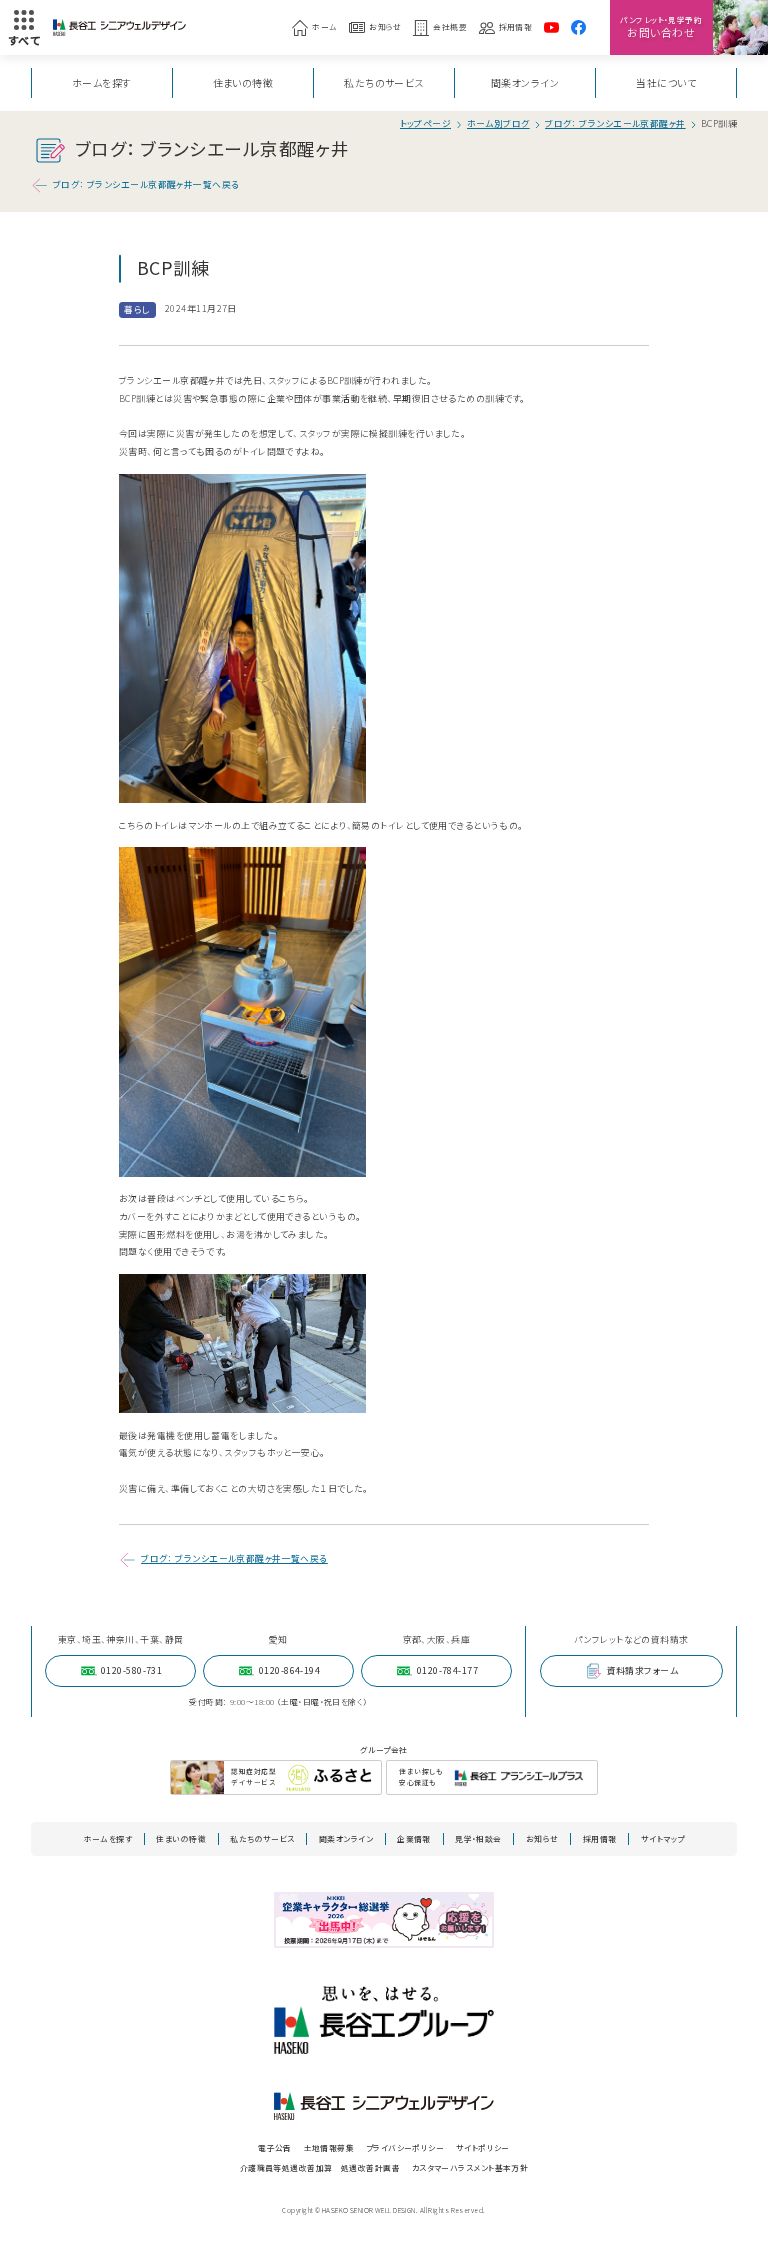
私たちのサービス (384, 82)
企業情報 (414, 1838)
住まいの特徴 (243, 82)
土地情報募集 (329, 2147)
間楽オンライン (525, 82)
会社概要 (450, 26)
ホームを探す (102, 82)
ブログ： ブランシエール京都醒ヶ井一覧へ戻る (146, 184)
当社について (666, 82)
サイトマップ (663, 1838)
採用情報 (516, 26)
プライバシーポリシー (405, 2147)
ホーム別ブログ (498, 124)
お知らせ (385, 26)
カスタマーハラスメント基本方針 (470, 2167)
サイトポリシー (483, 2147)
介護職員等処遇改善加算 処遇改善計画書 (320, 2167)
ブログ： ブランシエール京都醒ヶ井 (615, 124)
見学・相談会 (478, 1838)
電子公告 (275, 2147)
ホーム (324, 26)
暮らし (137, 309)
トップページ (426, 124)
